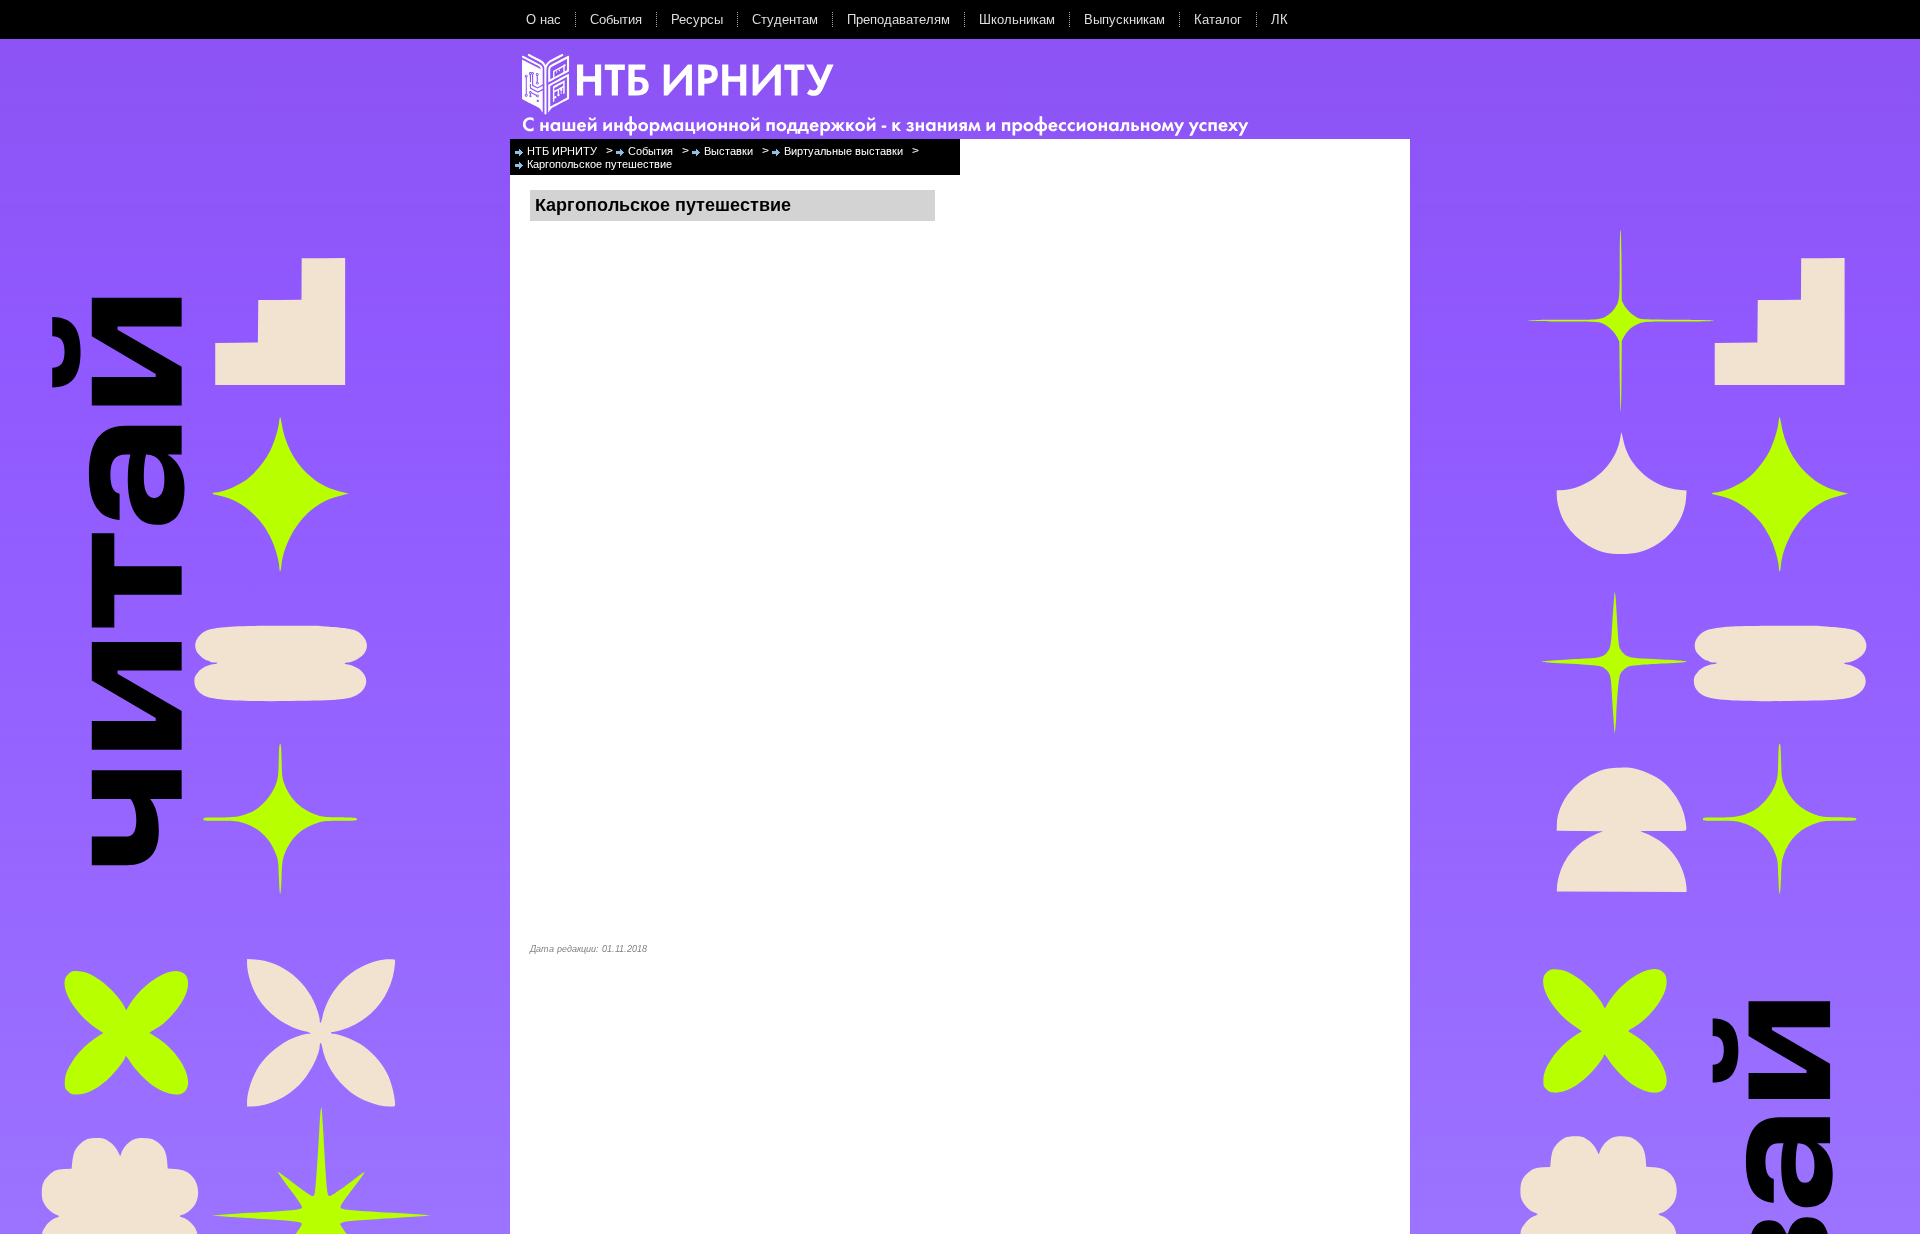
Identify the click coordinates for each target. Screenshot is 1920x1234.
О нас (543, 19)
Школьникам (1017, 19)
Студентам (785, 19)
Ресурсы (697, 19)
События (616, 19)
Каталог (1218, 19)
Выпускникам (1124, 19)
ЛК (1279, 19)
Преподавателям (898, 19)
